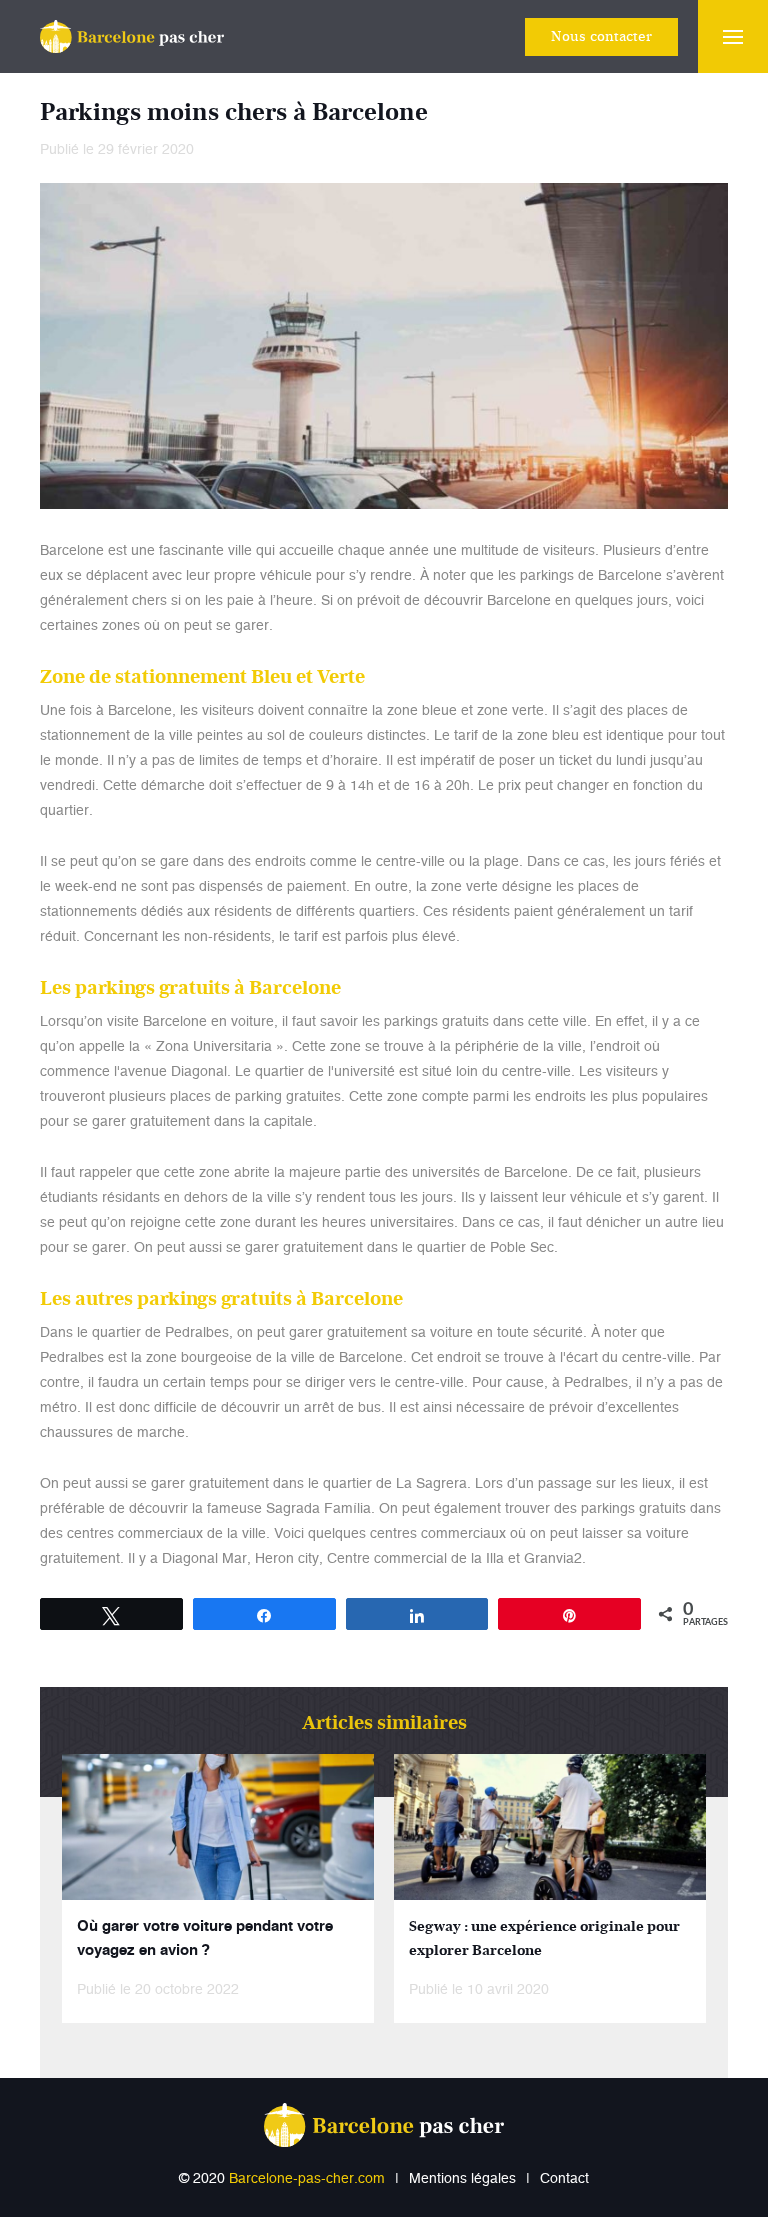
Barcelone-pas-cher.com (307, 2179)
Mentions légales (462, 2179)
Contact (564, 2179)
